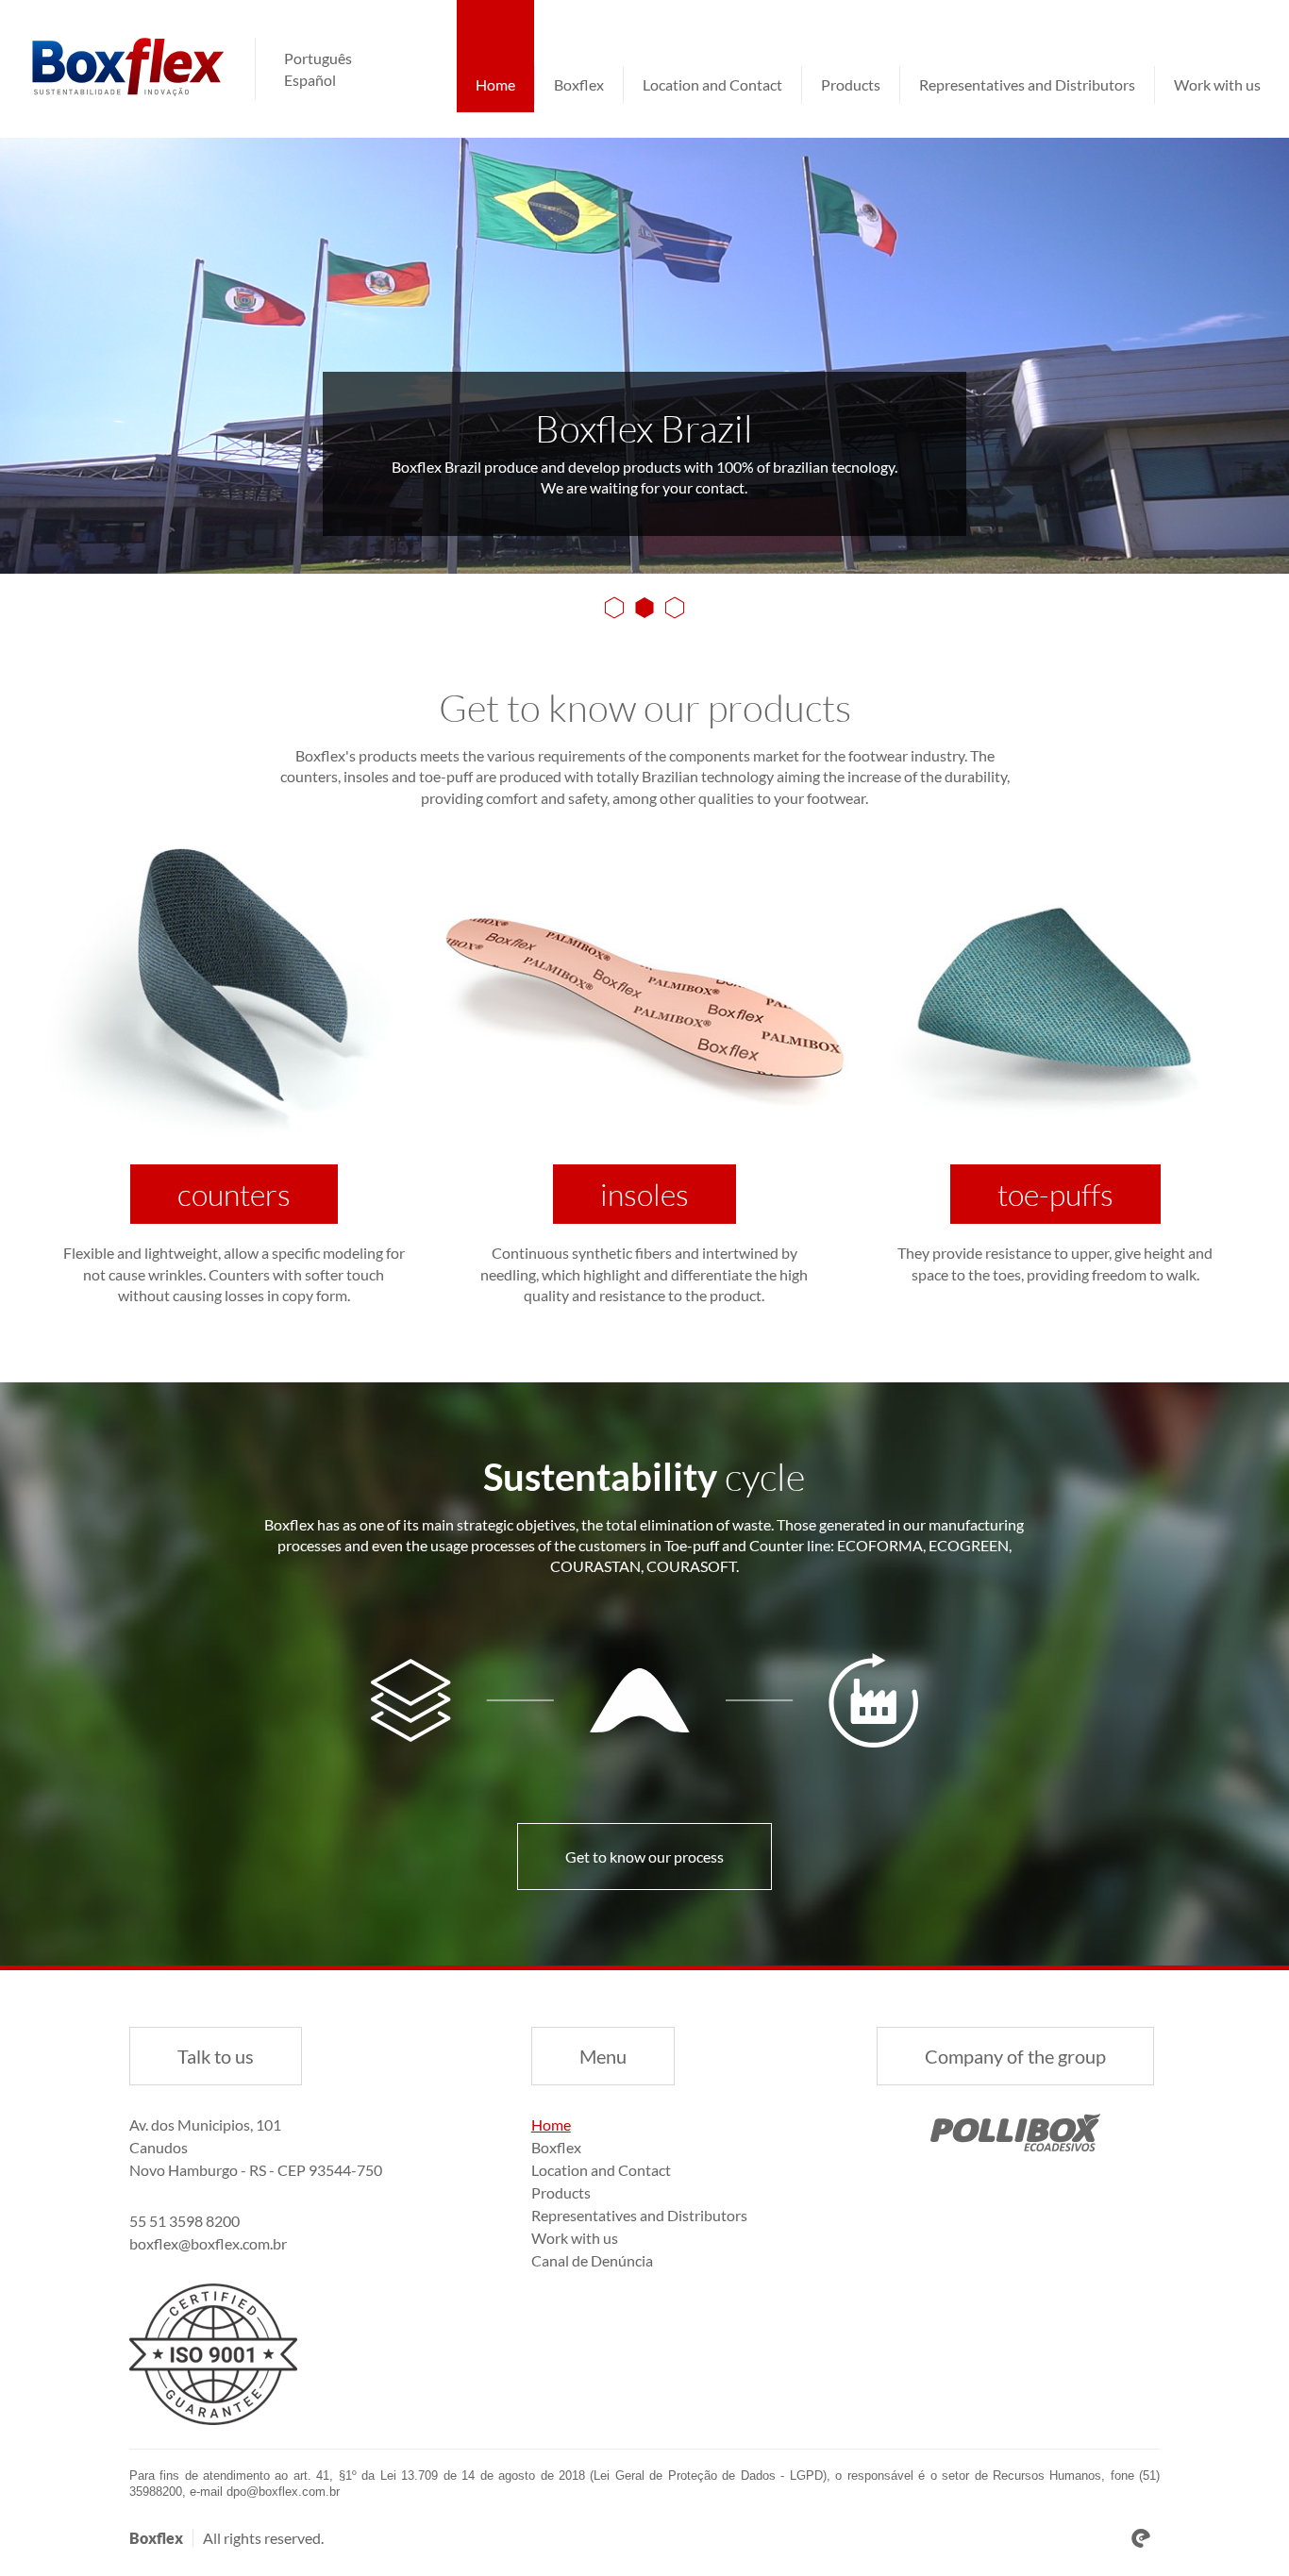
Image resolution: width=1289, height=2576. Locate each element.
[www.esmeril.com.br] (1141, 2538)
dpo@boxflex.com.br (283, 2492)
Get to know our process (644, 1857)
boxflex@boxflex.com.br (208, 2243)
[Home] (127, 67)
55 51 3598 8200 (184, 2221)
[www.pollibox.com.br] (1015, 2133)
